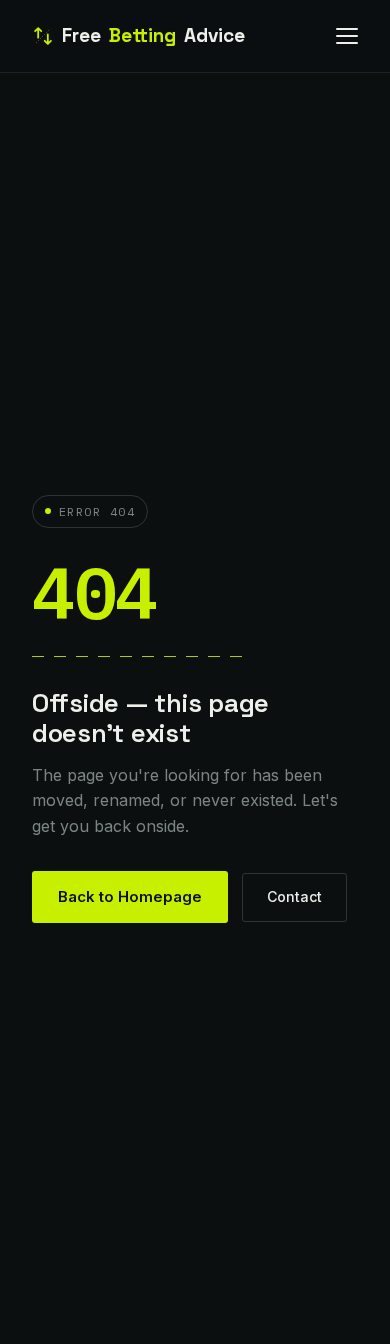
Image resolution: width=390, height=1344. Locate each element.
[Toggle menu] (347, 36)
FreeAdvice (153, 35)
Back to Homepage (130, 896)
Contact (294, 896)
